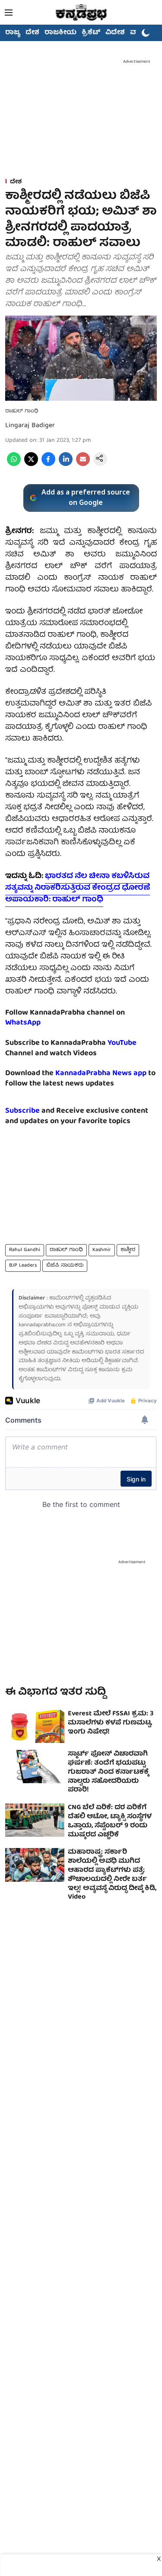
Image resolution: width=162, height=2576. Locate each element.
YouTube (122, 1043)
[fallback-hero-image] (35, 1726)
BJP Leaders (23, 1266)
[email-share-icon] (83, 465)
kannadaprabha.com (42, 1325)
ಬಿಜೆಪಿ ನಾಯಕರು (65, 1266)
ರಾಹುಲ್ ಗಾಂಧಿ (66, 1250)
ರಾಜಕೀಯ (60, 33)
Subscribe (22, 1111)
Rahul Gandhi (25, 1250)
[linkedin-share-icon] (66, 465)
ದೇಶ (32, 33)
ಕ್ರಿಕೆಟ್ (91, 33)
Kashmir (102, 1250)
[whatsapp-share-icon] (14, 465)
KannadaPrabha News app (101, 1074)
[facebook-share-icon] (48, 465)
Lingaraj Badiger (30, 426)
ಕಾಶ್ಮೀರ (128, 1250)
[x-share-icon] (31, 465)
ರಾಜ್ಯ (13, 33)
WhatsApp (23, 1023)
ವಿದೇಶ (115, 33)
